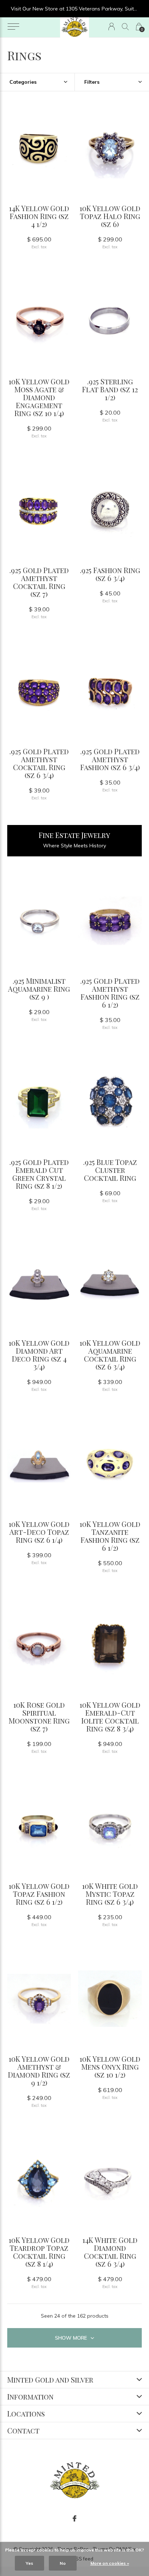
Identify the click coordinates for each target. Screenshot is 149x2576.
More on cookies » (110, 2563)
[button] (13, 27)
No (63, 2563)
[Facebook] (74, 2519)
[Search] (125, 27)
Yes (29, 2563)
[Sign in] (112, 27)
